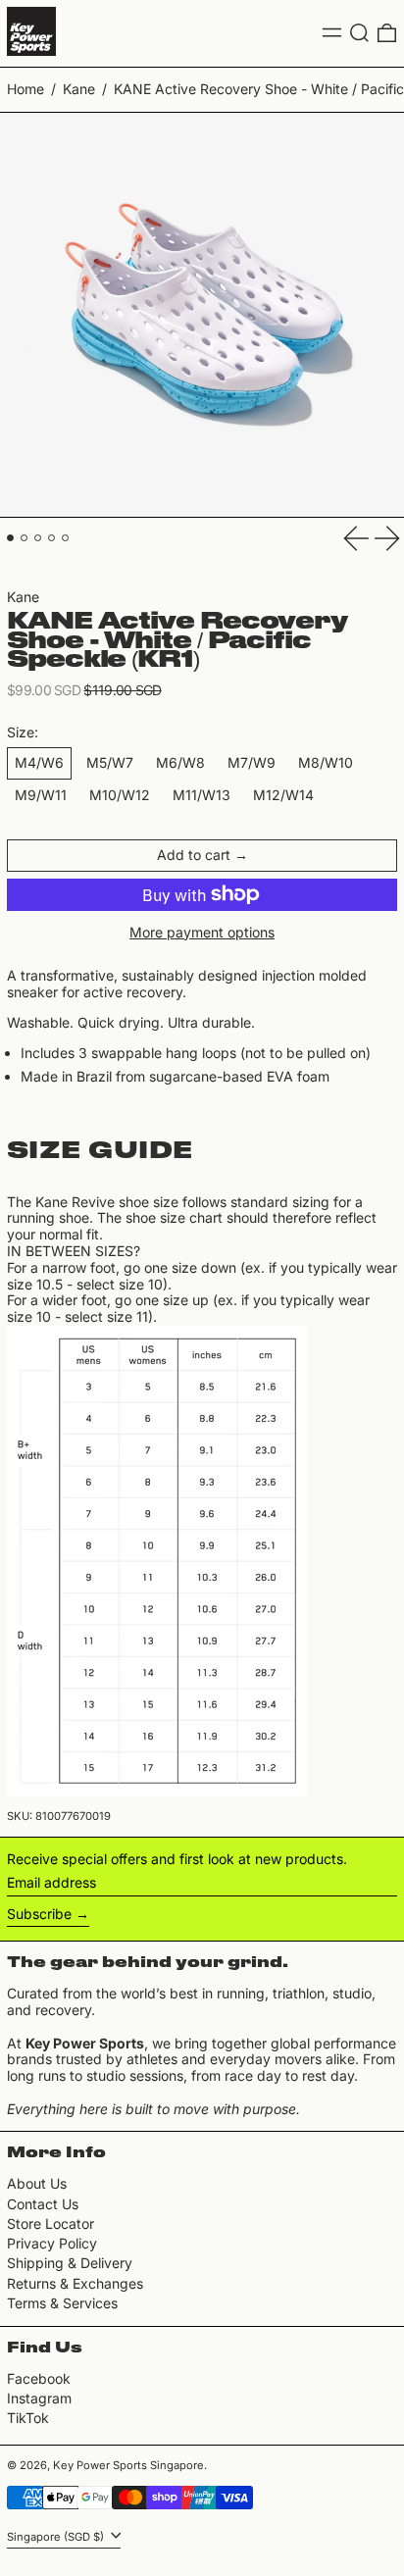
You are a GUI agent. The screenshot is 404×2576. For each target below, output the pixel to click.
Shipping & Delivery (70, 2263)
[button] (359, 33)
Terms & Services (62, 2303)
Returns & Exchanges (75, 2283)
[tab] (10, 538)
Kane (79, 89)
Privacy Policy (52, 2243)
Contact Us (43, 2204)
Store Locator (50, 2223)
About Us (37, 2183)
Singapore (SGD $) (57, 2537)
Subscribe (39, 1914)
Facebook (39, 2379)
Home (25, 89)
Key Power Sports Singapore (128, 2465)
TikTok (28, 2418)
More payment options (202, 933)
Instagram (39, 2399)
